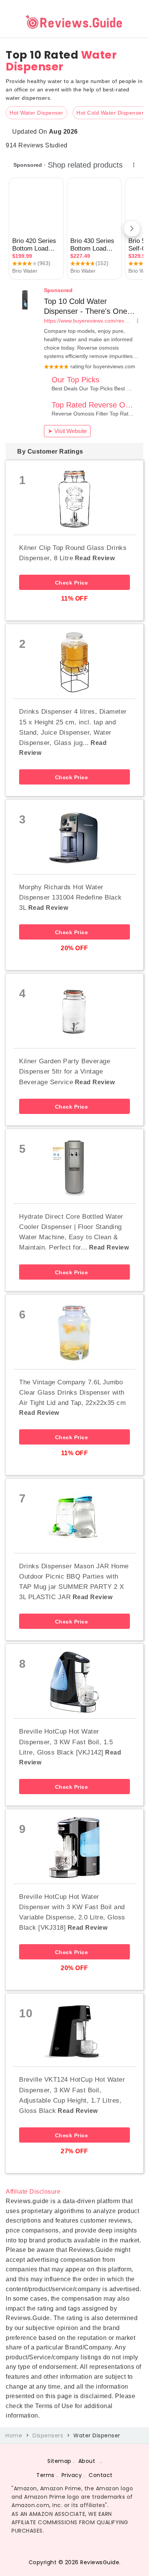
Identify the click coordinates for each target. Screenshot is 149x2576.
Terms (45, 2475)
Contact (101, 2475)
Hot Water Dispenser (36, 113)
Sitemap (59, 2461)
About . (90, 2461)
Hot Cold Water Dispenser (110, 113)
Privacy (72, 2475)
